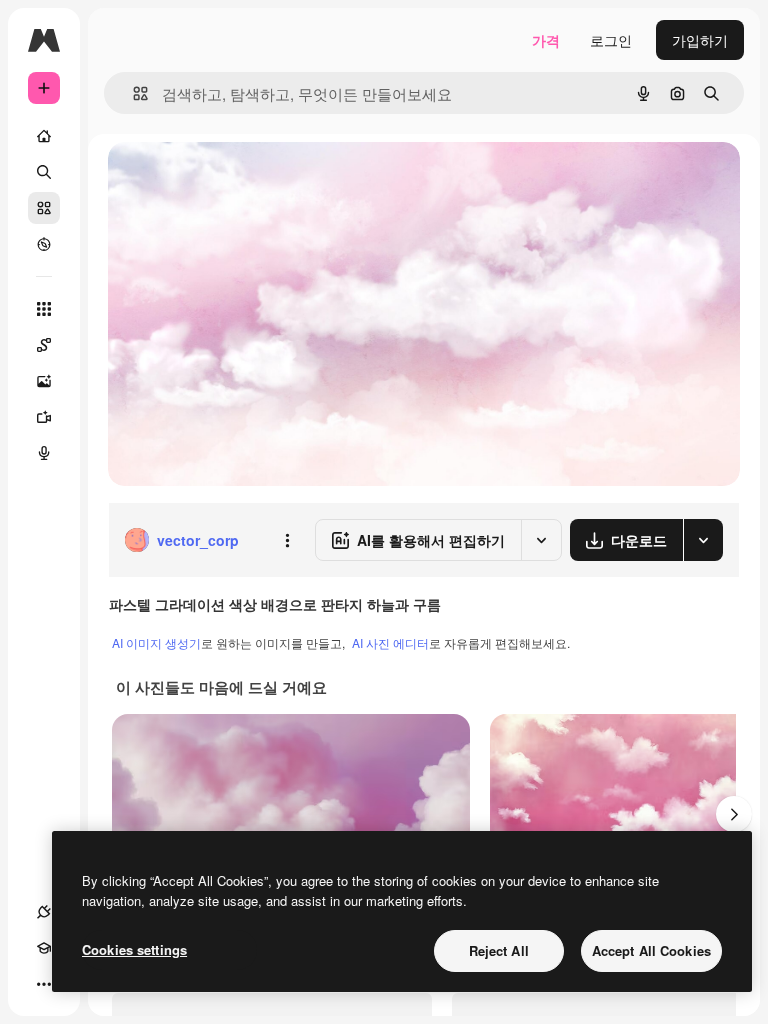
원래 (223, 179)
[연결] (44, 912)
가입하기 (700, 40)
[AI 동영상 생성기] (44, 417)
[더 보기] (44, 984)
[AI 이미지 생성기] (44, 381)
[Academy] (44, 948)
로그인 (611, 40)
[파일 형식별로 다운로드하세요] (703, 540)
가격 (546, 40)
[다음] (734, 814)
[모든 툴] (44, 309)
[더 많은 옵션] (287, 540)
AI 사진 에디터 (390, 642)
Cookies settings (134, 949)
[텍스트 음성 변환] (44, 453)
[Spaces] (44, 345)
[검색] (44, 172)
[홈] (44, 136)
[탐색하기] (44, 244)
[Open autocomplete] (132, 93)
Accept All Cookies (651, 950)
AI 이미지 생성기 (156, 642)
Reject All (499, 950)
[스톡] (44, 208)
